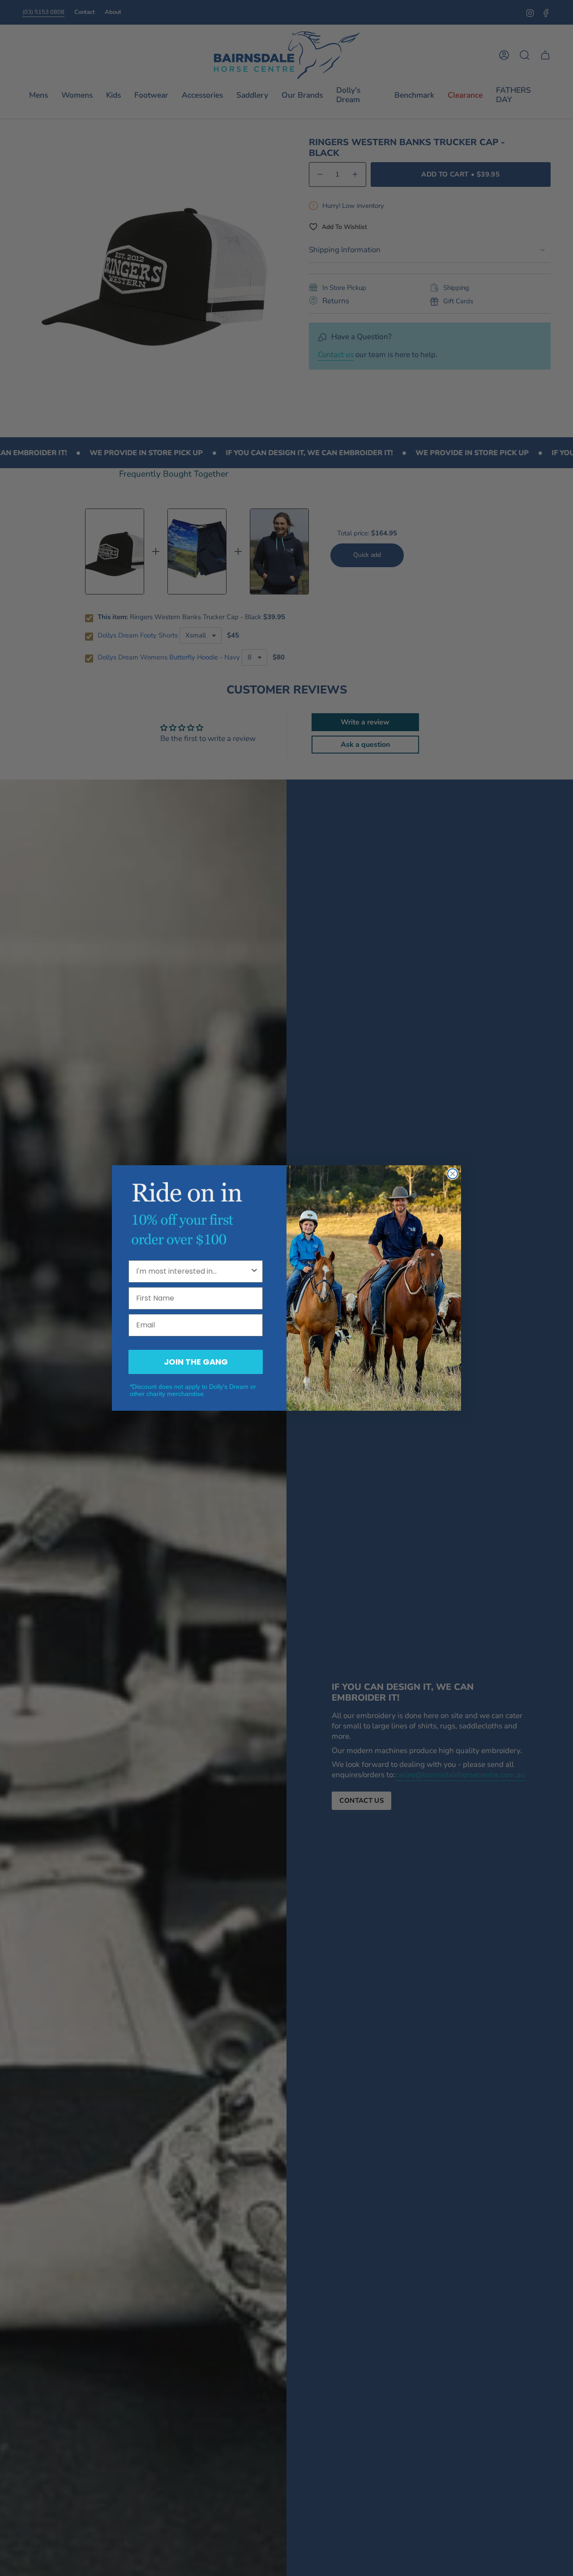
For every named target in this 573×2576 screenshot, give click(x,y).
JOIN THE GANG (196, 1362)
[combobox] (193, 1271)
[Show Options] (254, 1271)
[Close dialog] (453, 1174)
